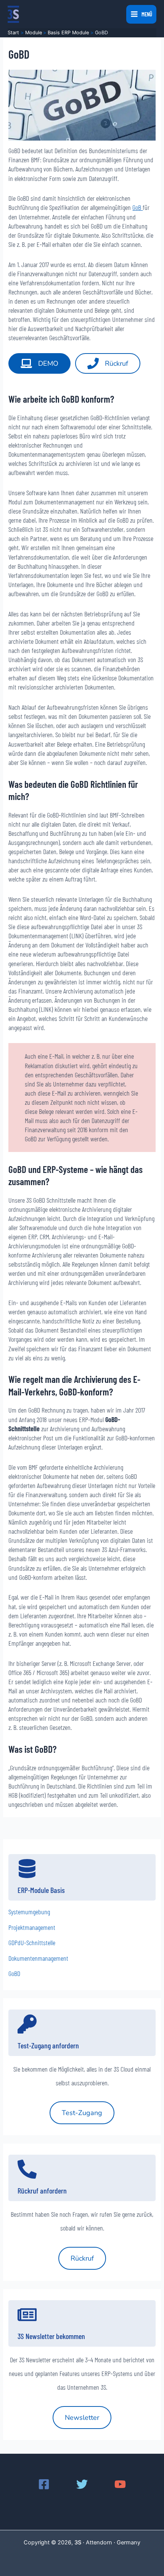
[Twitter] (82, 2484)
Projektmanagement (32, 1927)
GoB (137, 207)
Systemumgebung (29, 1912)
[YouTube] (120, 2484)
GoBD (14, 1973)
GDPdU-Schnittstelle (32, 1942)
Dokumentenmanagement (38, 1958)
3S (78, 2542)
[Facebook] (44, 2484)
